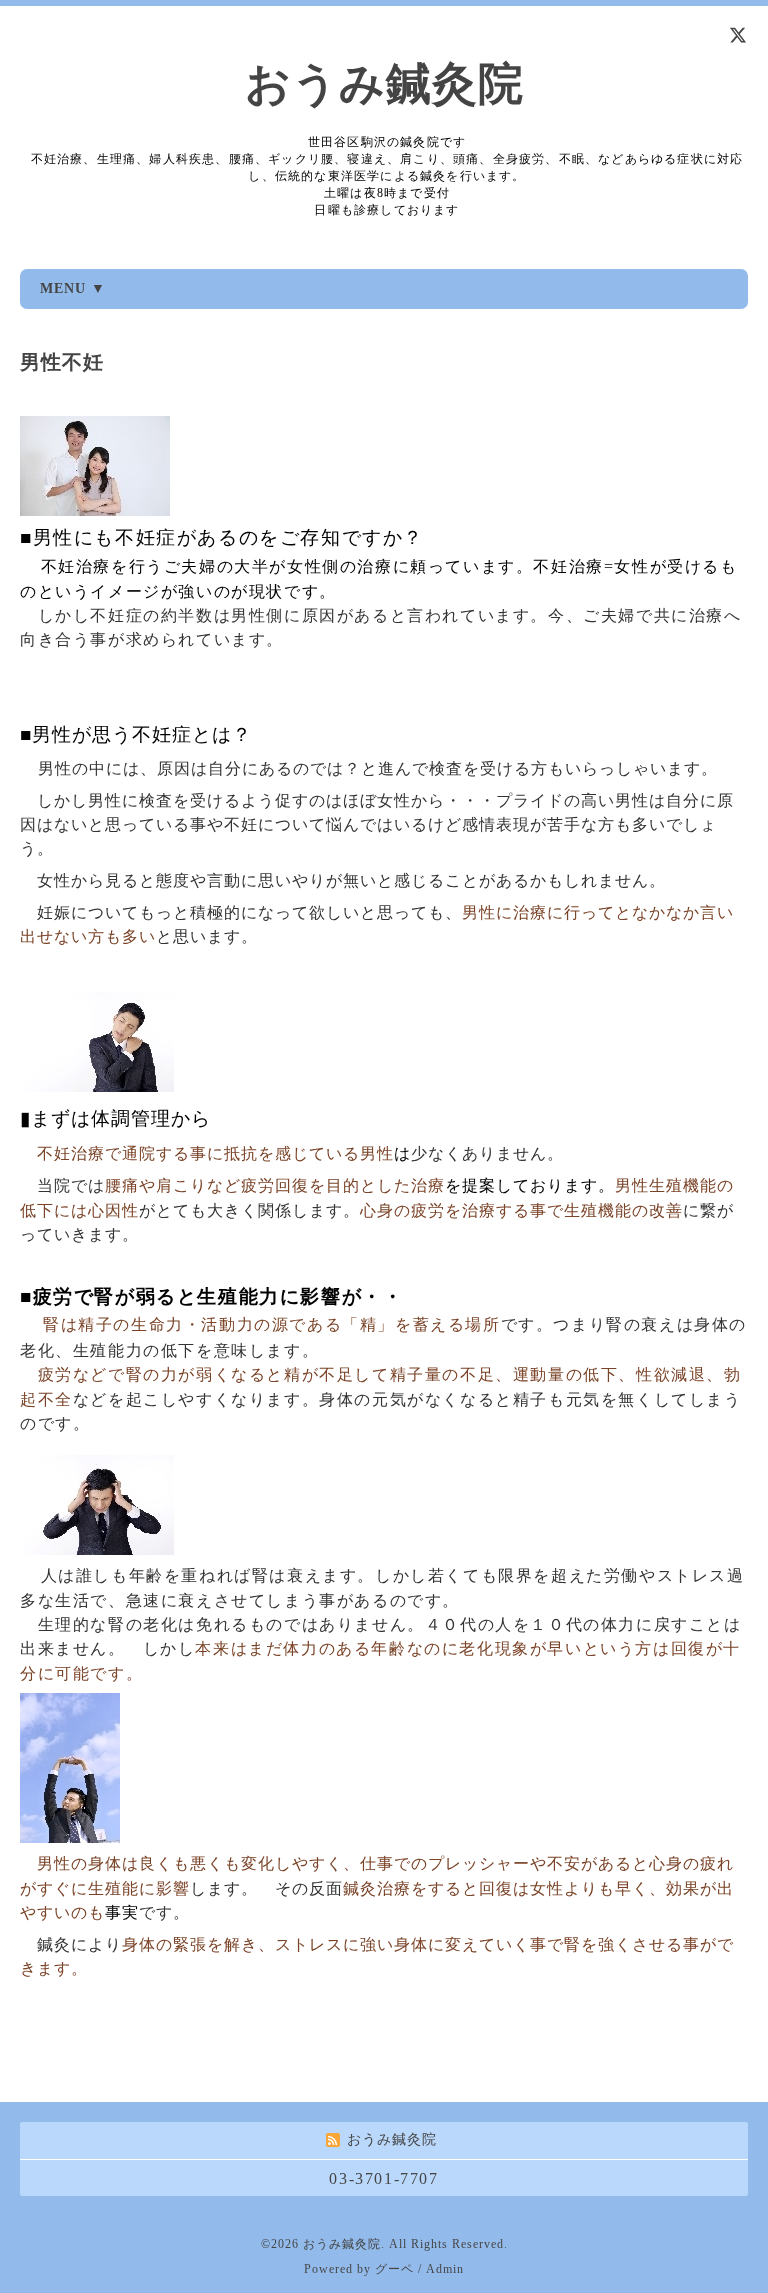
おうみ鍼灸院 (384, 84)
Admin (445, 2269)
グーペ (394, 2269)
